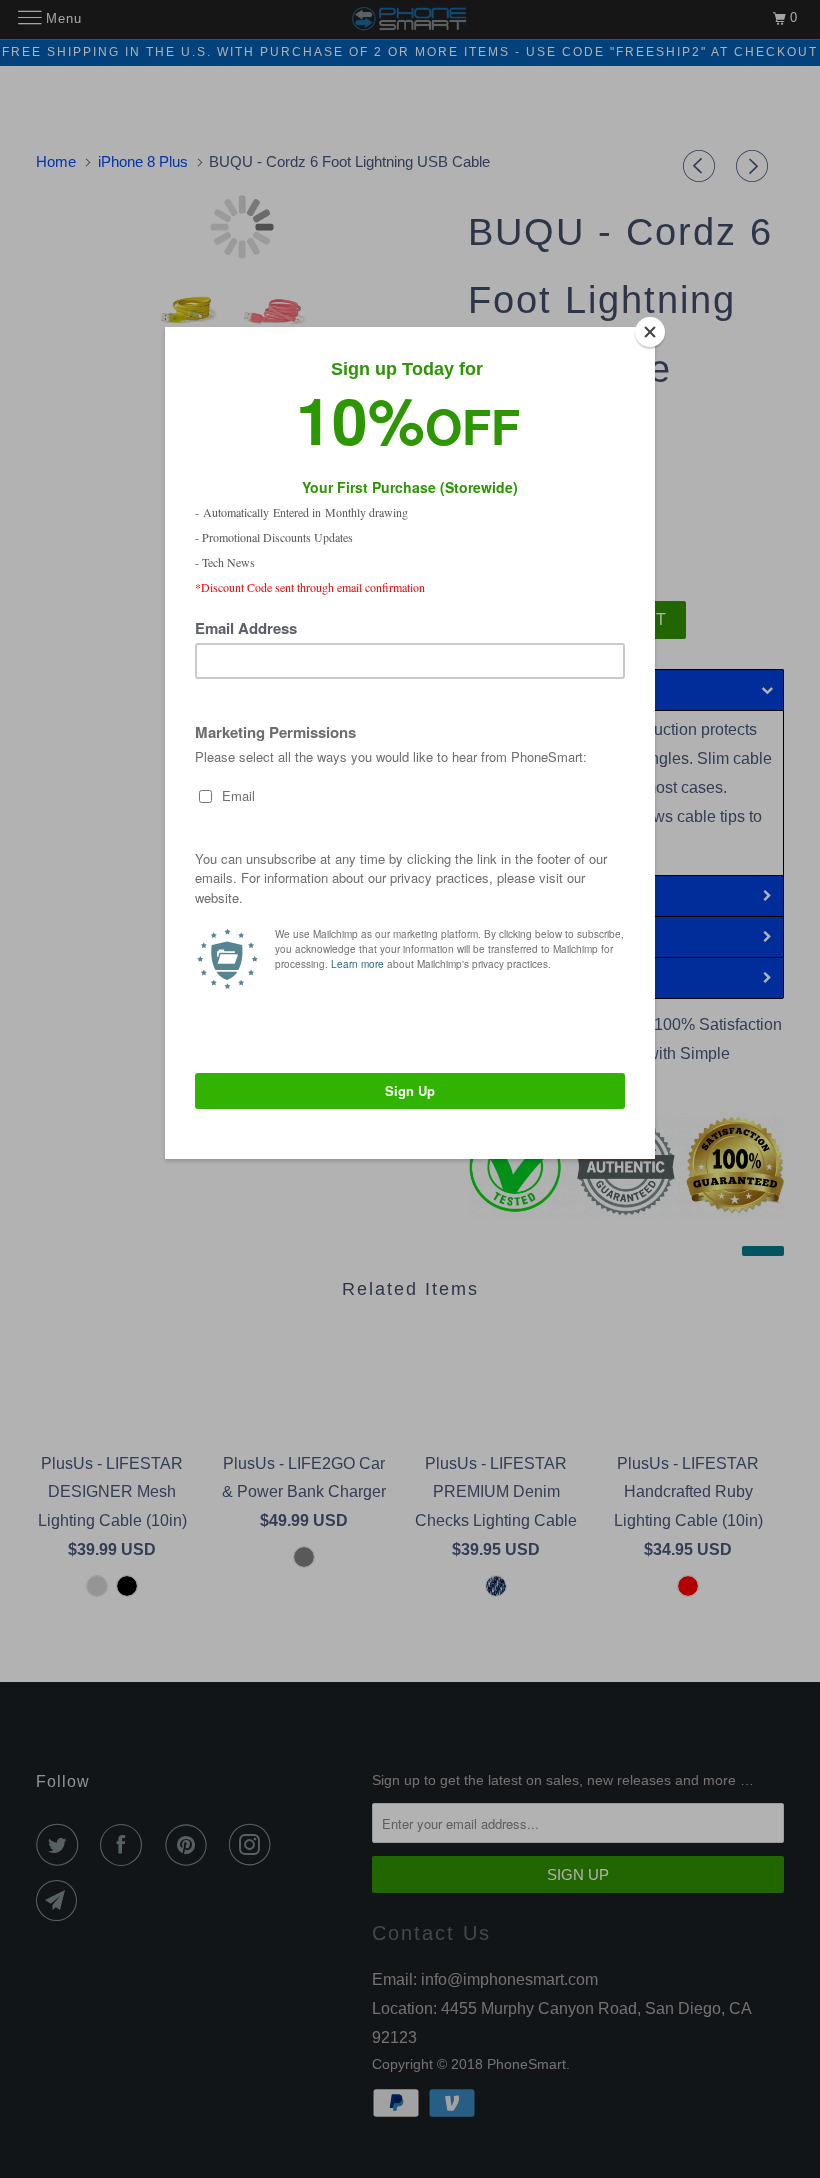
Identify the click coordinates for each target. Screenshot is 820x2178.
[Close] (650, 332)
